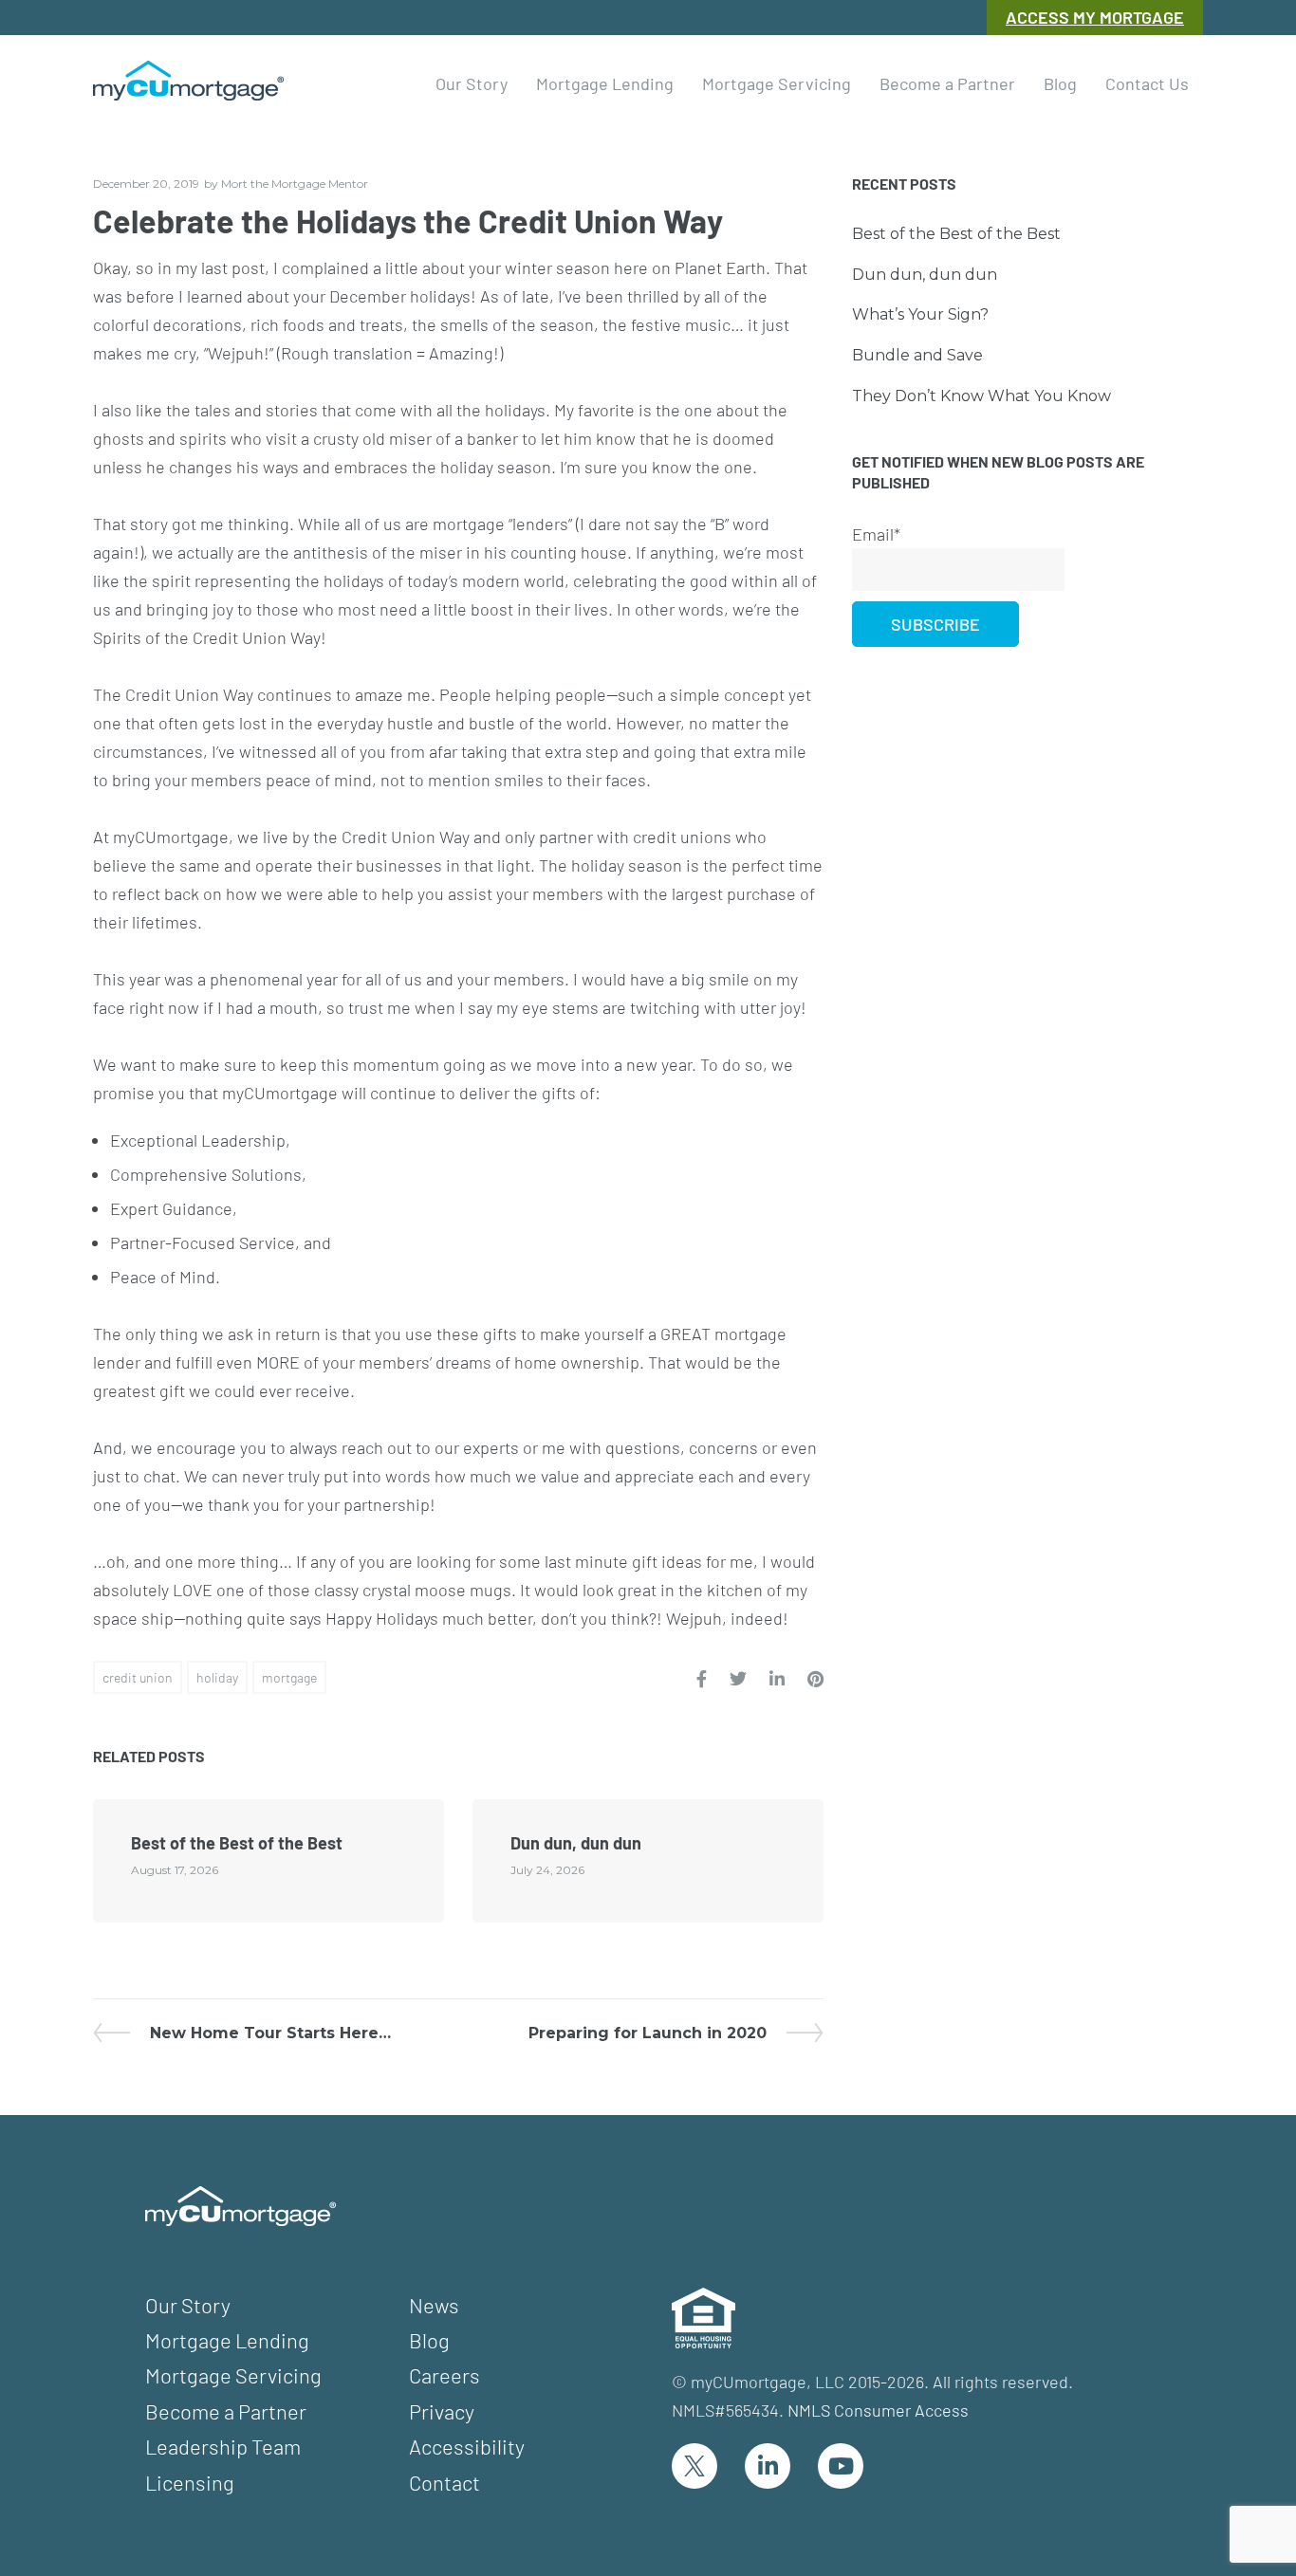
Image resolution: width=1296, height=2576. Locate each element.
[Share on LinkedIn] (777, 1679)
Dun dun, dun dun (576, 1843)
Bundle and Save (917, 355)
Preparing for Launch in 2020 (648, 2033)
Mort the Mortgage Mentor (295, 184)
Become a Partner (226, 2411)
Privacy (442, 2411)
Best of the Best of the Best (237, 1843)
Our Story (188, 2305)
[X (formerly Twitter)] (694, 2466)
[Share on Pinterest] (815, 1679)
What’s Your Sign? (920, 314)
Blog (429, 2340)
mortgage (289, 1677)
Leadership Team (223, 2446)
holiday (217, 1677)
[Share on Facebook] (702, 1679)
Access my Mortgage (1095, 17)
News (434, 2305)
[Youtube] (841, 2466)
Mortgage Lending (227, 2340)
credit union (138, 1677)
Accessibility (467, 2446)
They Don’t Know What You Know (981, 396)
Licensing (190, 2482)
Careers (444, 2375)
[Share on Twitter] (738, 1679)
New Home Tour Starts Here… (270, 2033)
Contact (444, 2482)
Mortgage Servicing (233, 2375)
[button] (472, 81)
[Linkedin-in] (768, 2466)
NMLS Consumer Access (878, 2410)
